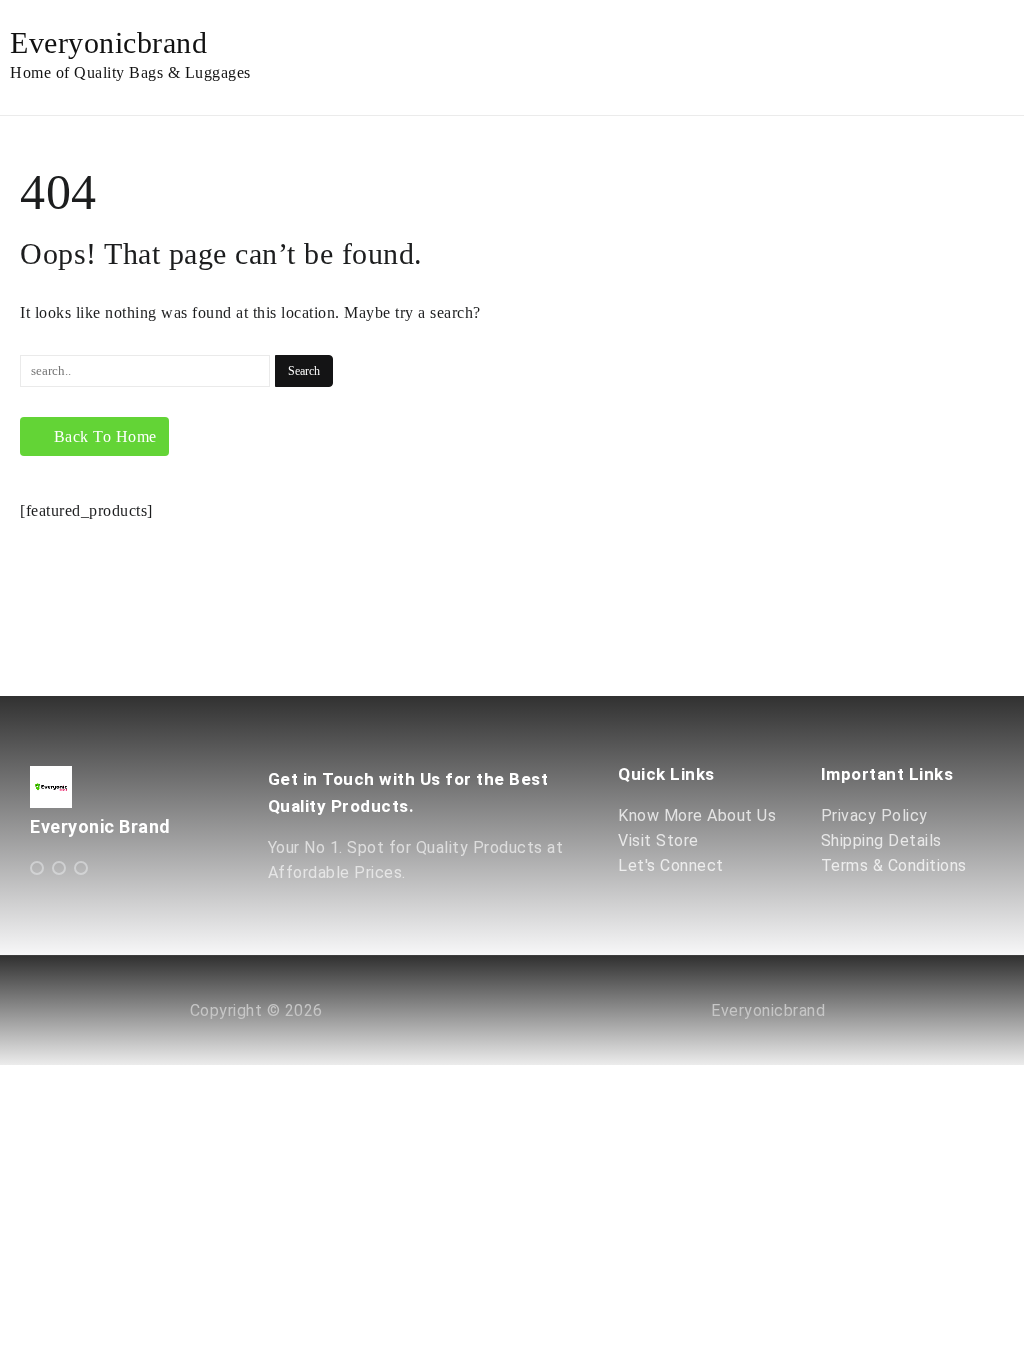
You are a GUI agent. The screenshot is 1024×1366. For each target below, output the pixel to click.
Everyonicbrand (108, 42)
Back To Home (105, 436)
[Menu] (992, 58)
